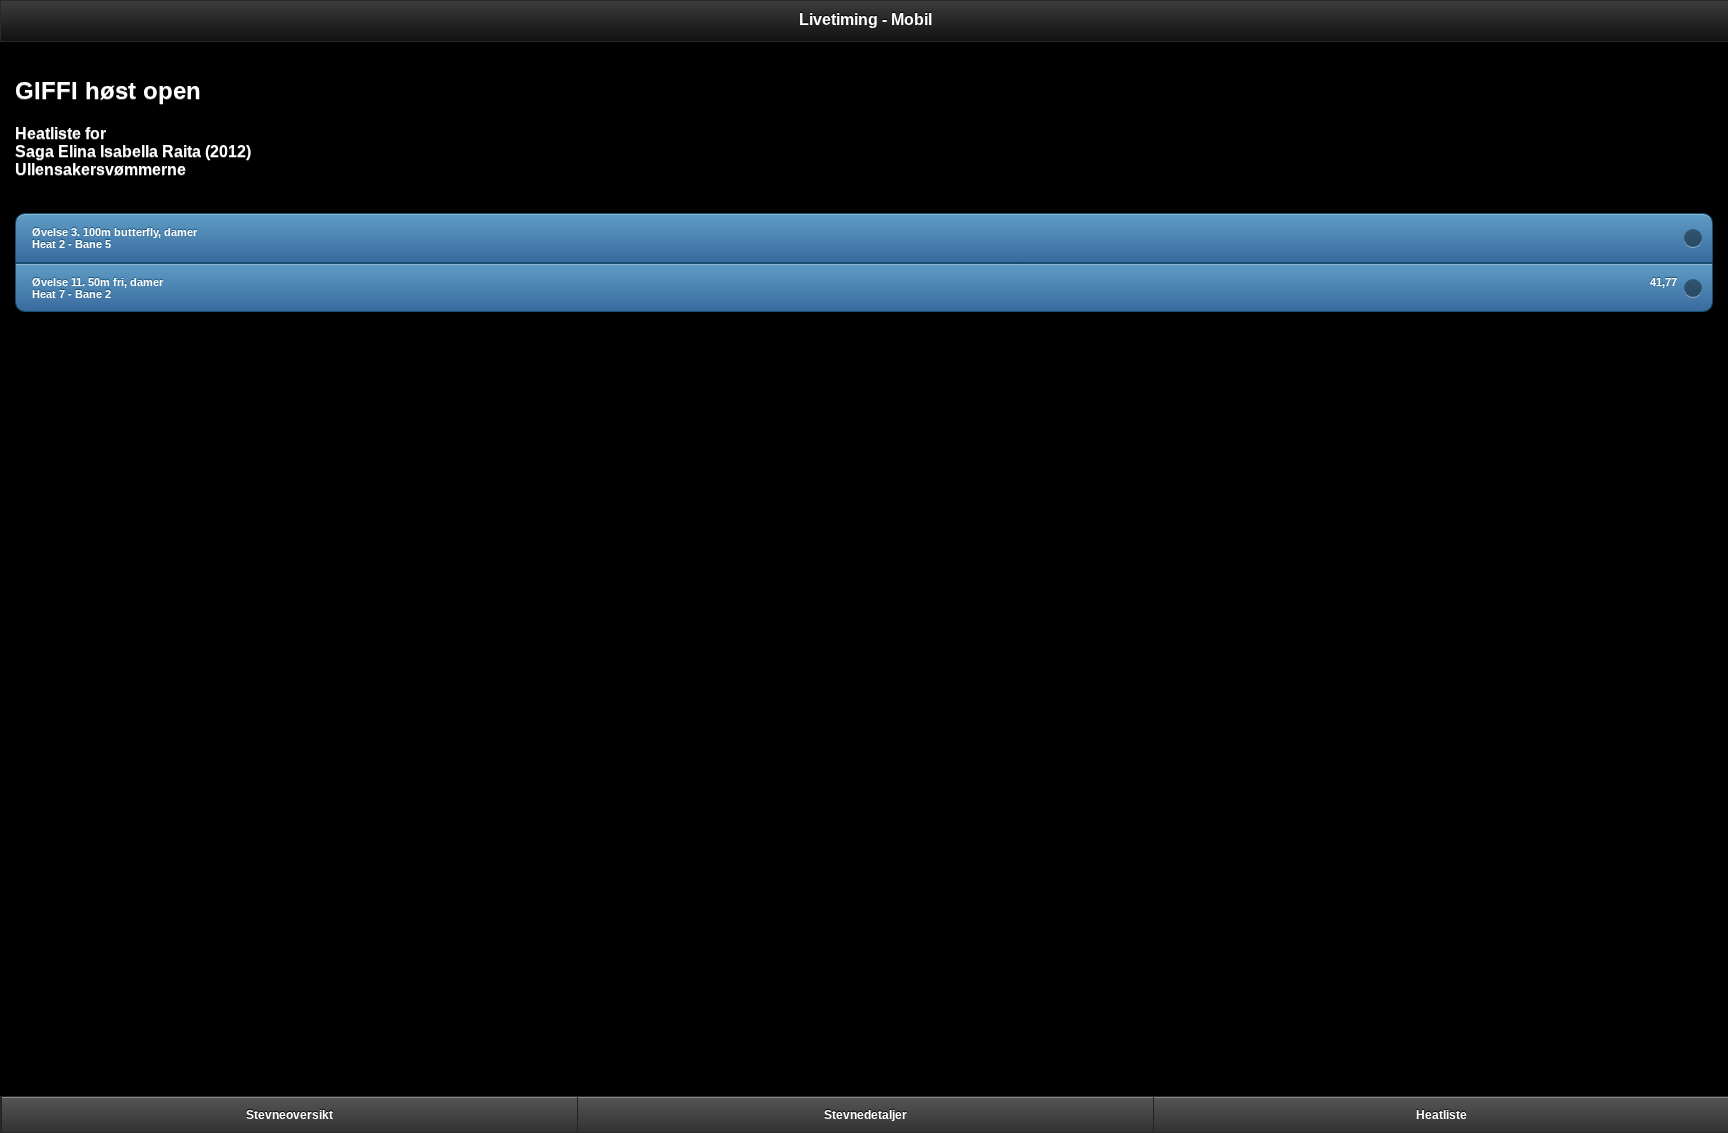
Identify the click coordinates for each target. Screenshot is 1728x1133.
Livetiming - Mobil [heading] (865, 19)
